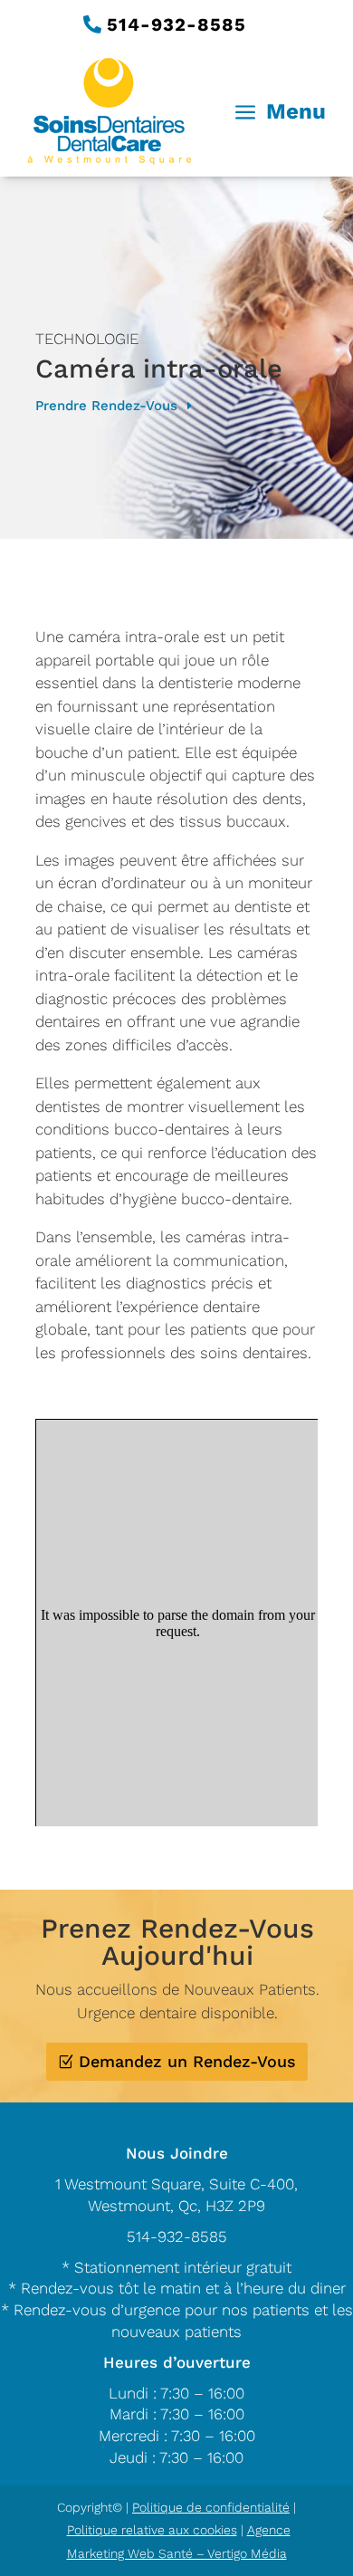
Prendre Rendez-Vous (106, 406)
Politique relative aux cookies (152, 2530)
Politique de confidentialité (211, 2507)
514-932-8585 (176, 24)
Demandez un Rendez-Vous (187, 2061)
